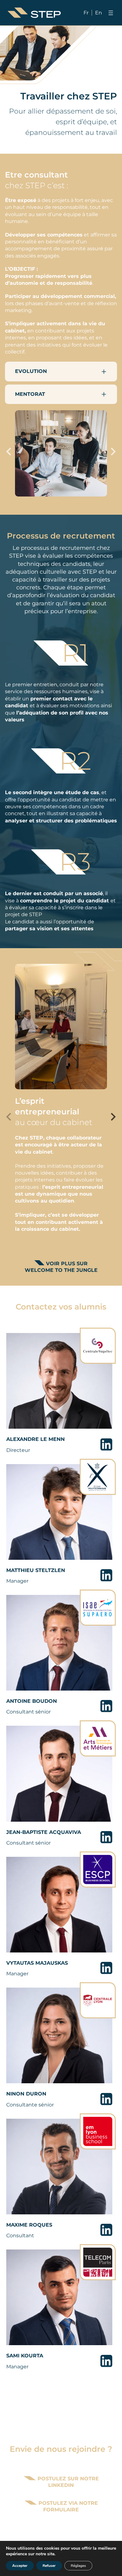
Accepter (20, 2566)
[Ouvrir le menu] (111, 13)
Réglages (78, 2566)
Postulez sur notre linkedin (67, 2482)
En (99, 13)
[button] (61, 371)
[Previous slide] (9, 451)
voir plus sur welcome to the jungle (61, 1267)
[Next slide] (113, 451)
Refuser (49, 2566)
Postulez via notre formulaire (67, 2506)
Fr (86, 13)
